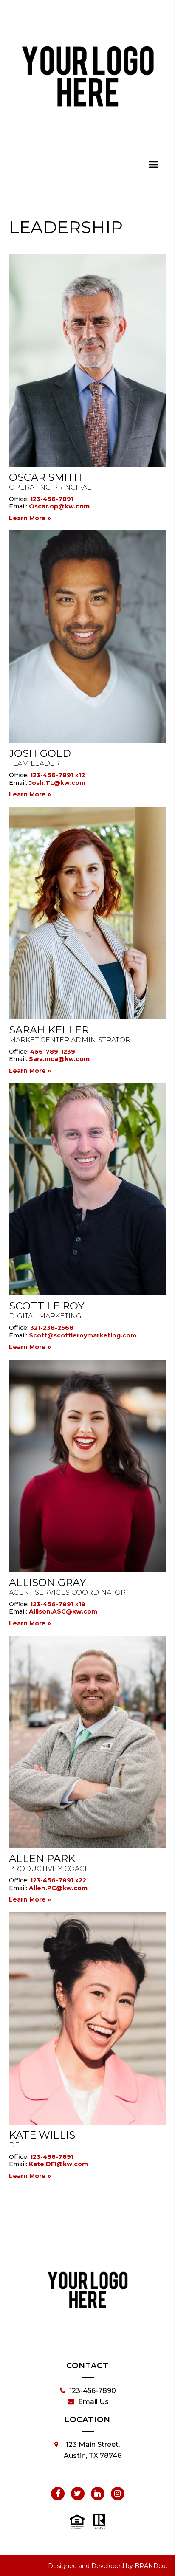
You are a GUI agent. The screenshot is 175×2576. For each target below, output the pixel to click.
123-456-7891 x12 (58, 775)
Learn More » (30, 518)
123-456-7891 (52, 499)
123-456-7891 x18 (58, 1604)
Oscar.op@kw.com (59, 506)
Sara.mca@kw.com (59, 1059)
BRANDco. (151, 2566)
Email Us (93, 2402)
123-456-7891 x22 (58, 1880)
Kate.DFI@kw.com (58, 2164)
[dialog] (154, 164)
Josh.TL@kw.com (57, 783)
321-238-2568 (52, 1328)
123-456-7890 (93, 2391)
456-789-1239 (53, 1052)
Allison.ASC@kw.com (63, 1611)
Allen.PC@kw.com (58, 1888)
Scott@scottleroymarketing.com (83, 1335)
